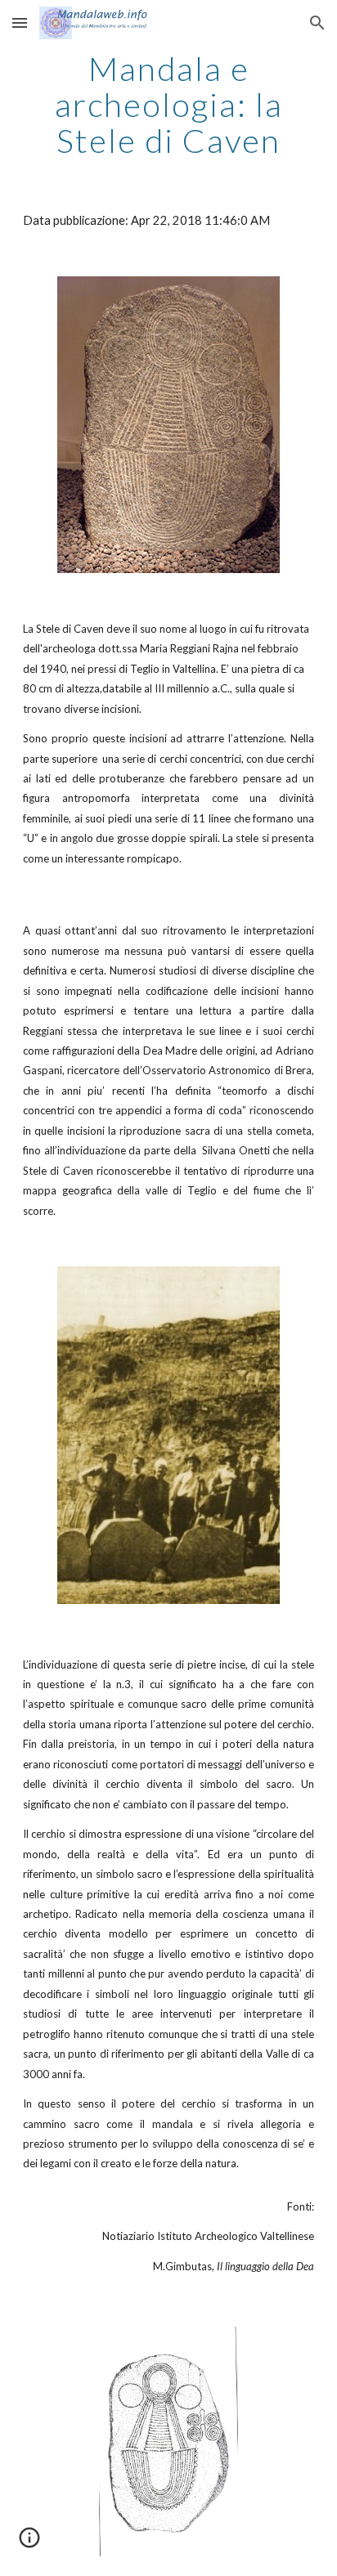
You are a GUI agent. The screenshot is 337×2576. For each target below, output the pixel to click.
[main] (168, 105)
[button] (20, 22)
